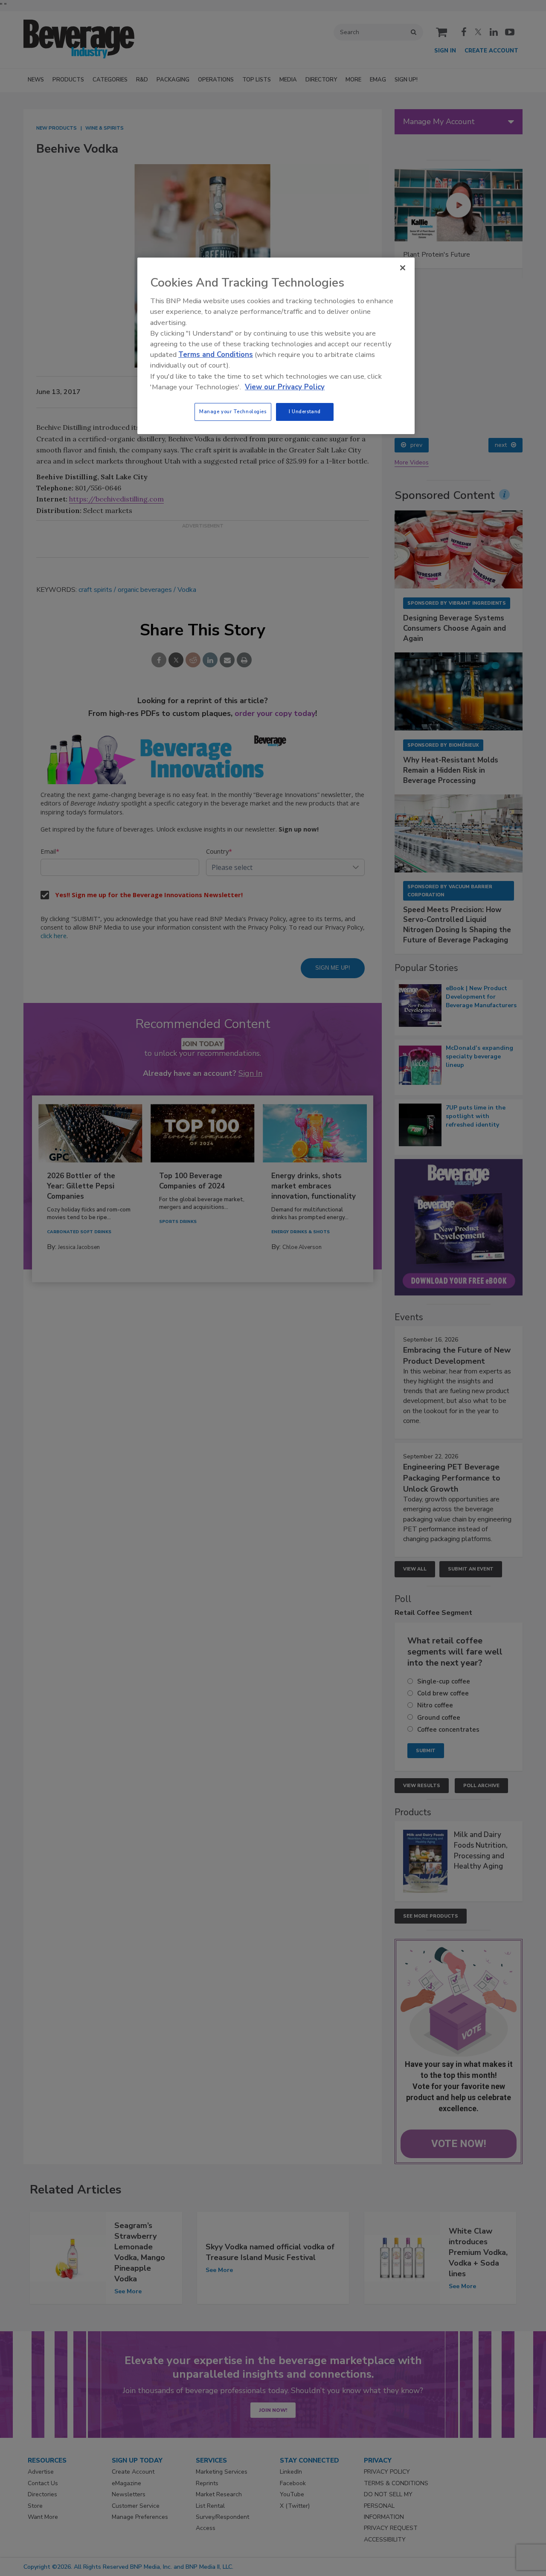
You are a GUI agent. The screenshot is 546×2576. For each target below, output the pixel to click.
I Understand (305, 411)
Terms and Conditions (216, 355)
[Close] (403, 268)
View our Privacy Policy (285, 387)
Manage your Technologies (233, 411)
